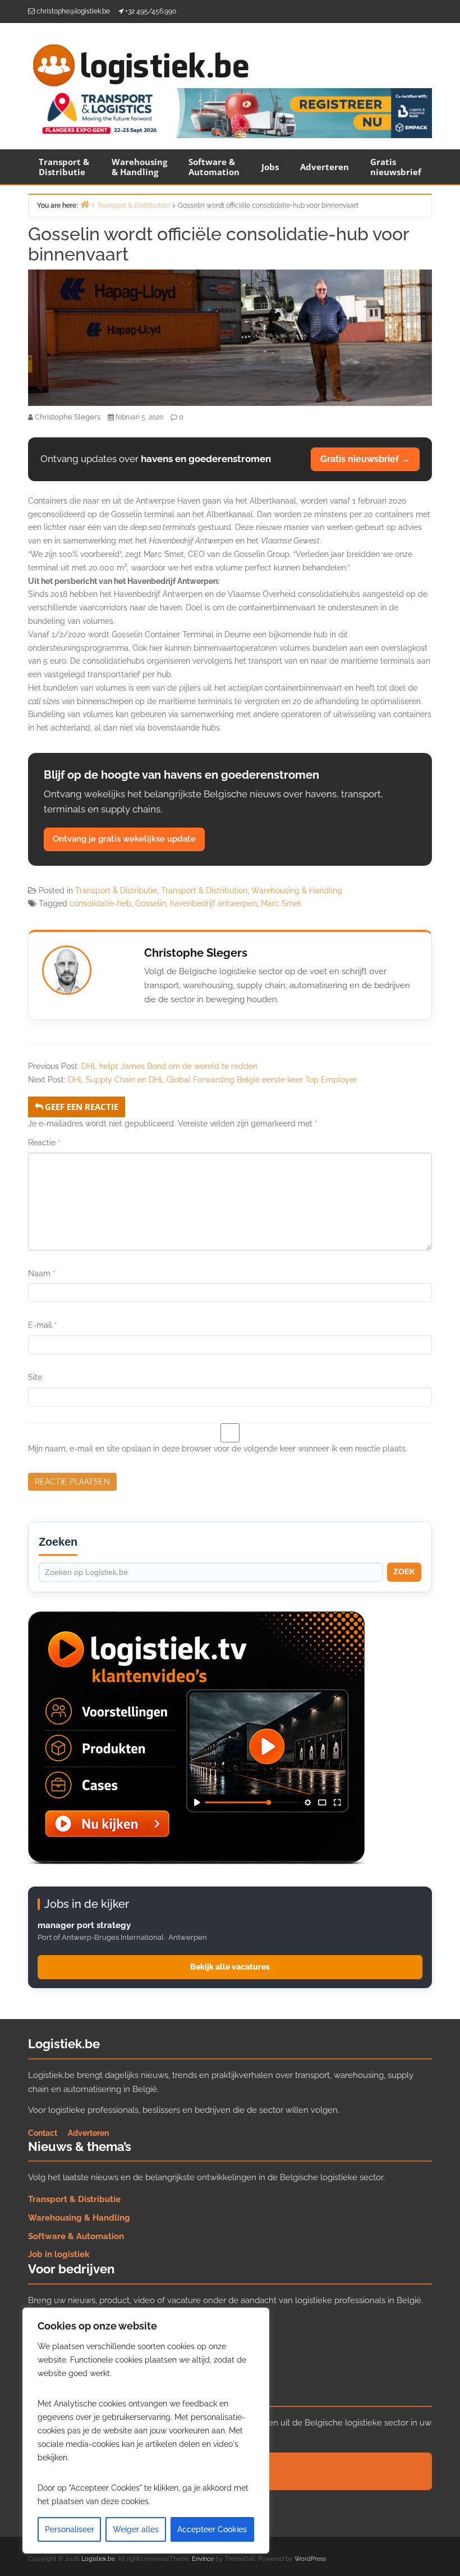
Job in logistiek (59, 2254)
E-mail (43, 1325)
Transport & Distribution (204, 890)
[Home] (85, 204)
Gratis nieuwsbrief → (365, 459)
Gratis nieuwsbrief (396, 167)
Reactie (44, 1143)
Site (35, 1377)
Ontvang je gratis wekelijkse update (124, 839)
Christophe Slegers (196, 953)
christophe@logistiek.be (73, 11)
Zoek (404, 1572)
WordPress (310, 2559)
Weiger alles (136, 2529)
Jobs (270, 167)
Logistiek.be (98, 2559)
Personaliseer (70, 2529)
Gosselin (151, 903)
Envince (203, 2559)
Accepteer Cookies (212, 2529)
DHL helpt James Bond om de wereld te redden (169, 1066)
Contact (43, 2133)
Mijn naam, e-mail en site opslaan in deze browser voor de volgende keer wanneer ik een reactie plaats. (218, 1449)
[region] (146, 2431)
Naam (42, 1273)
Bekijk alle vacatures (230, 1967)
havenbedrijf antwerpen (213, 903)
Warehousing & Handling (139, 167)
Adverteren (325, 167)
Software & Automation (214, 167)
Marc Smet (281, 903)
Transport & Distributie (64, 167)
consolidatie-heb (100, 903)
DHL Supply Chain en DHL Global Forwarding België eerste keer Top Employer (212, 1080)
